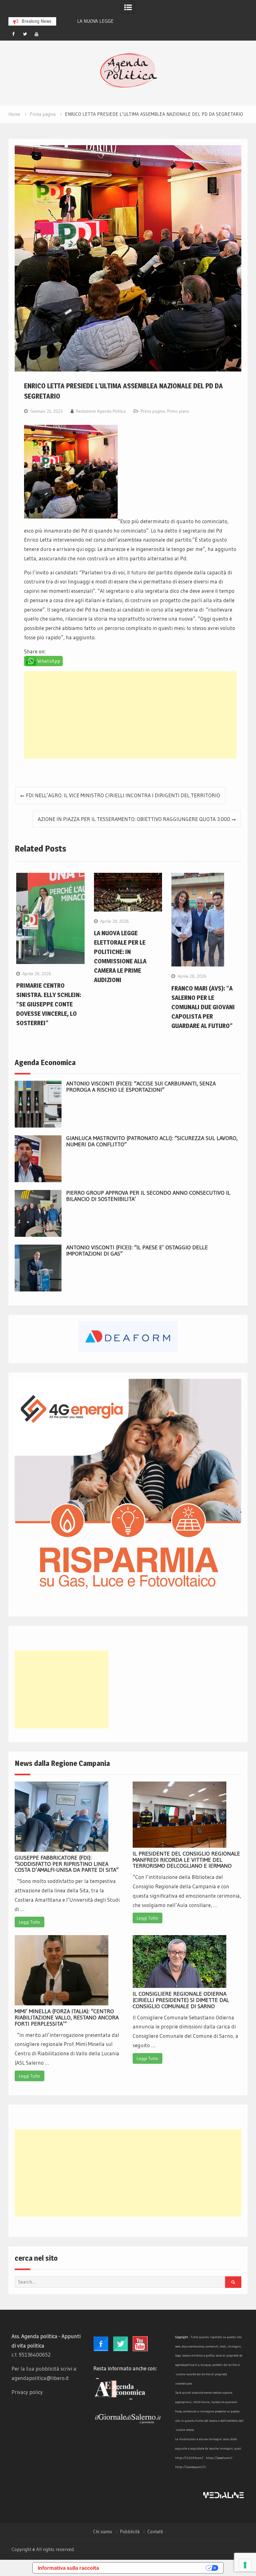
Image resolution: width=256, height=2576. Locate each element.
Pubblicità (130, 2532)
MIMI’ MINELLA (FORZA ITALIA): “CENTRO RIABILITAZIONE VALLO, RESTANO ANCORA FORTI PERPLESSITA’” (67, 2018)
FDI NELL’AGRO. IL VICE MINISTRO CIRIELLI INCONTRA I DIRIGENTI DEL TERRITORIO (123, 795)
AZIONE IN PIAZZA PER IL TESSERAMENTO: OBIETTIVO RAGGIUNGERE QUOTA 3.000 (134, 819)
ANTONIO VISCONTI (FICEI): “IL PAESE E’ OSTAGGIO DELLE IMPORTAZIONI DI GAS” (137, 1251)
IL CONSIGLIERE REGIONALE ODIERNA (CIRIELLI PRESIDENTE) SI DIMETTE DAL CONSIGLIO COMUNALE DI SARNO (181, 2000)
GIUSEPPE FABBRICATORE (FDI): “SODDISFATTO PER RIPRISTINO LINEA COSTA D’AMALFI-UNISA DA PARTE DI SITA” (67, 1864)
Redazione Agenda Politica (101, 411)
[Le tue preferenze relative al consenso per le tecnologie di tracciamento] (245, 2565)
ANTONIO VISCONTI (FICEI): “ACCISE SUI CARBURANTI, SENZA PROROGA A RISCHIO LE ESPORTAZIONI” (141, 1087)
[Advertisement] (130, 715)
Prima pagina (153, 411)
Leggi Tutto (30, 1922)
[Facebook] (13, 34)
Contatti (155, 2532)
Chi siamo (103, 2532)
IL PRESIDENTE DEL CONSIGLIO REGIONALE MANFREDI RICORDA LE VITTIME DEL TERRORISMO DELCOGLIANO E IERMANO (186, 1860)
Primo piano (178, 411)
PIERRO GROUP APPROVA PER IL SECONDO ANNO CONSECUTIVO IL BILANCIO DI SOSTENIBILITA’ (148, 1196)
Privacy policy (27, 2392)
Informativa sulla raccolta (68, 2568)
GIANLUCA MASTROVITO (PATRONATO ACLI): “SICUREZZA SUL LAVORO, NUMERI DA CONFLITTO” (152, 1141)
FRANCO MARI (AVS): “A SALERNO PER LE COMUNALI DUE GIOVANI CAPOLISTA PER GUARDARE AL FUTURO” (203, 1007)
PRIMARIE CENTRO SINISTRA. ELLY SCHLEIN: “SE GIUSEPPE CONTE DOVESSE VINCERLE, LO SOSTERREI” (49, 1004)
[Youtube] (37, 34)
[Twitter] (25, 34)
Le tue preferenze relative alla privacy (155, 2568)
